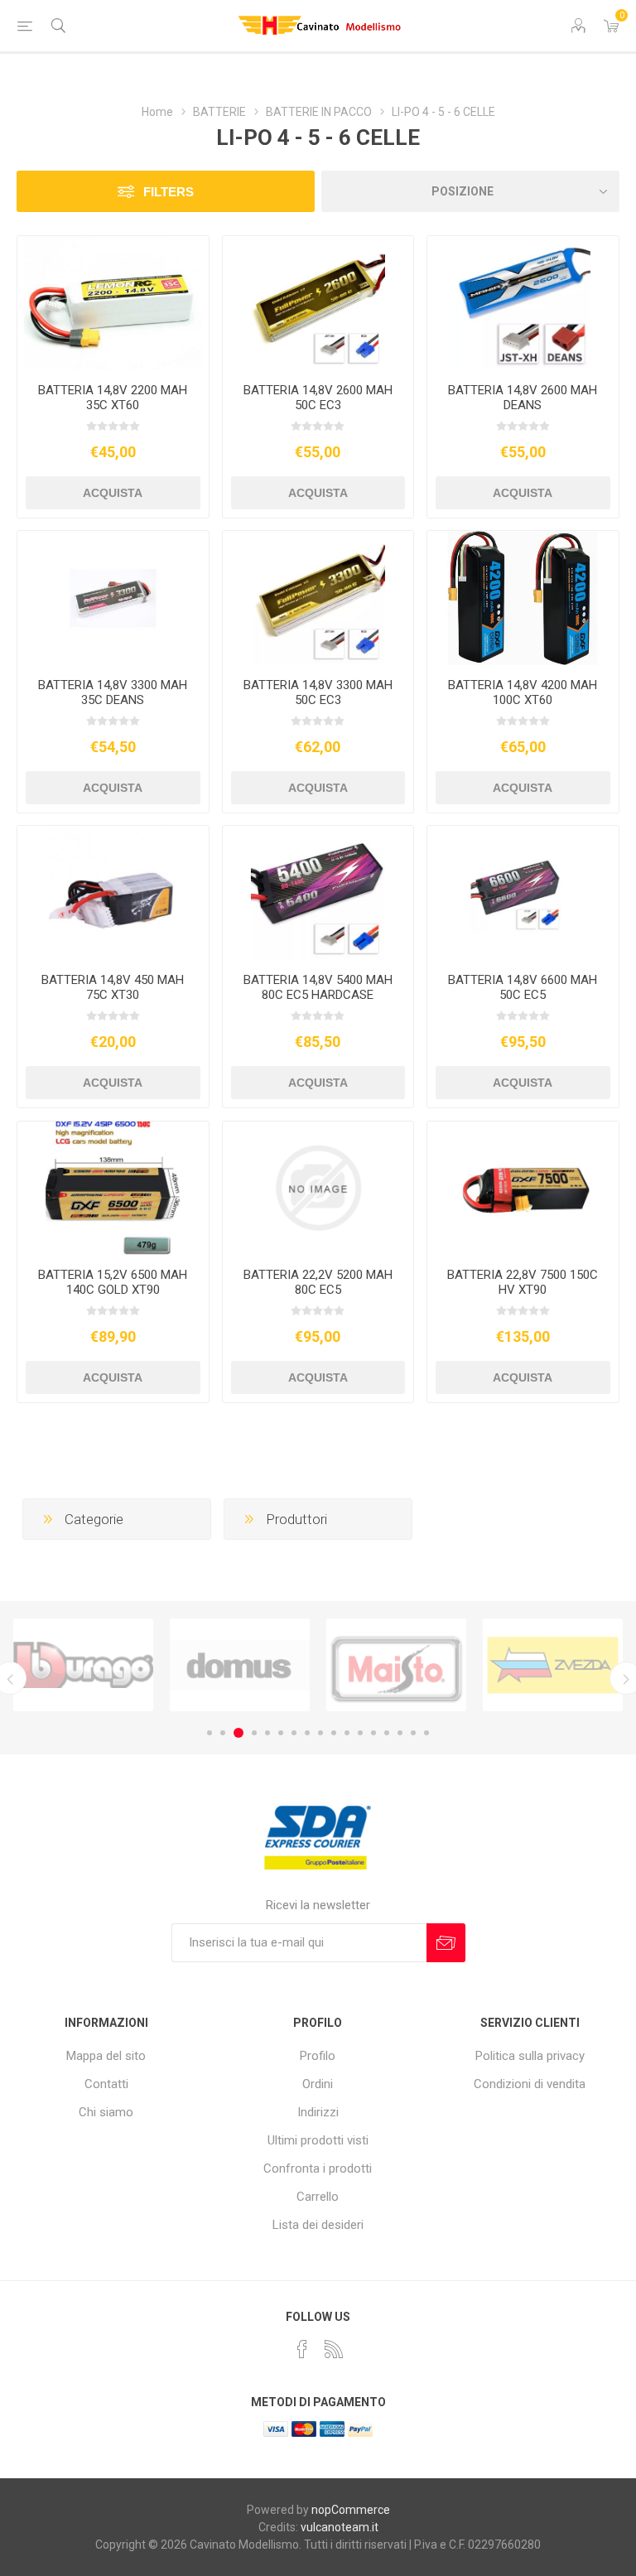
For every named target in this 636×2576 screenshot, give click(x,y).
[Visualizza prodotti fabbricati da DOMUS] (83, 1665)
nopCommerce (351, 2510)
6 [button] (281, 1733)
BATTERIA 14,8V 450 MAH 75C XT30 (113, 987)
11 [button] (347, 1733)
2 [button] (223, 1733)
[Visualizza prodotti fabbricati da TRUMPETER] (553, 1665)
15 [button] (400, 1733)
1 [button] (210, 1733)
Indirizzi (318, 2112)
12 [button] (360, 1733)
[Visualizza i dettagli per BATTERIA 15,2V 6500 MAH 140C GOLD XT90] (113, 1189)
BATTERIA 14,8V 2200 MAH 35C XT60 (113, 398)
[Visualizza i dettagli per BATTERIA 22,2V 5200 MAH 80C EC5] (318, 1189)
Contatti (106, 2084)
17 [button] (426, 1733)
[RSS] (334, 2349)
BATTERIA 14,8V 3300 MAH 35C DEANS (113, 692)
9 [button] (320, 1733)
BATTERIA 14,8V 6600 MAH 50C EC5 (523, 987)
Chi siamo (106, 2112)
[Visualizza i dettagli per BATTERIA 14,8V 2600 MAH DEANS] (523, 303)
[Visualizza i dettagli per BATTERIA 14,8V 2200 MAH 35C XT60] (113, 303)
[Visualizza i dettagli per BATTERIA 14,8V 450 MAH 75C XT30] (113, 893)
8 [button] (307, 1733)
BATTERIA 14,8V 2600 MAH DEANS (523, 398)
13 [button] (373, 1733)
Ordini (318, 2084)
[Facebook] (302, 2349)
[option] (83, 1665)
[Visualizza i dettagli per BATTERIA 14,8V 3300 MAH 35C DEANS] (113, 598)
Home (157, 112)
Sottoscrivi (446, 1943)
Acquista (113, 493)
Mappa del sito (106, 2056)
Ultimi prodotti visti (318, 2140)
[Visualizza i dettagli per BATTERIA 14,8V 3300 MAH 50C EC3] (318, 598)
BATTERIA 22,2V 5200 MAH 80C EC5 (318, 1282)
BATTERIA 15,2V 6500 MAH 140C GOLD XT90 (113, 1282)
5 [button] (267, 1733)
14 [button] (387, 1733)
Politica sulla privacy (530, 2056)
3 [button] (238, 1733)
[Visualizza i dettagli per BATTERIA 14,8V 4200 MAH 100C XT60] (523, 598)
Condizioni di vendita (530, 2084)
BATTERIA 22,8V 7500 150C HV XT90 (523, 1282)
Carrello (318, 2197)
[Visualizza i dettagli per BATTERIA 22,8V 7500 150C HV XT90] (523, 1189)
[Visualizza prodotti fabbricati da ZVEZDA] (396, 1665)
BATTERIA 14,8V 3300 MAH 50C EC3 (318, 692)
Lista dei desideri (318, 2225)
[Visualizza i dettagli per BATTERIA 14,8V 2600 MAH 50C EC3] (318, 303)
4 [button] (254, 1733)
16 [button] (413, 1733)
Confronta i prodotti (318, 2168)
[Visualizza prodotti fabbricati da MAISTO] (240, 1665)
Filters (169, 192)
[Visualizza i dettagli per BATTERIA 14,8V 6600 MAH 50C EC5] (523, 893)
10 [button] (334, 1733)
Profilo (318, 2056)
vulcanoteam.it (340, 2527)
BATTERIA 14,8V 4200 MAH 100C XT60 (523, 692)
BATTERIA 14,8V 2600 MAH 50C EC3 (318, 398)
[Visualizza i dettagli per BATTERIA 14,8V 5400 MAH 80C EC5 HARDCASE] (318, 893)
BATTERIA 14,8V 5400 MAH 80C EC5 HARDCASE (318, 987)
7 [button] (294, 1733)
